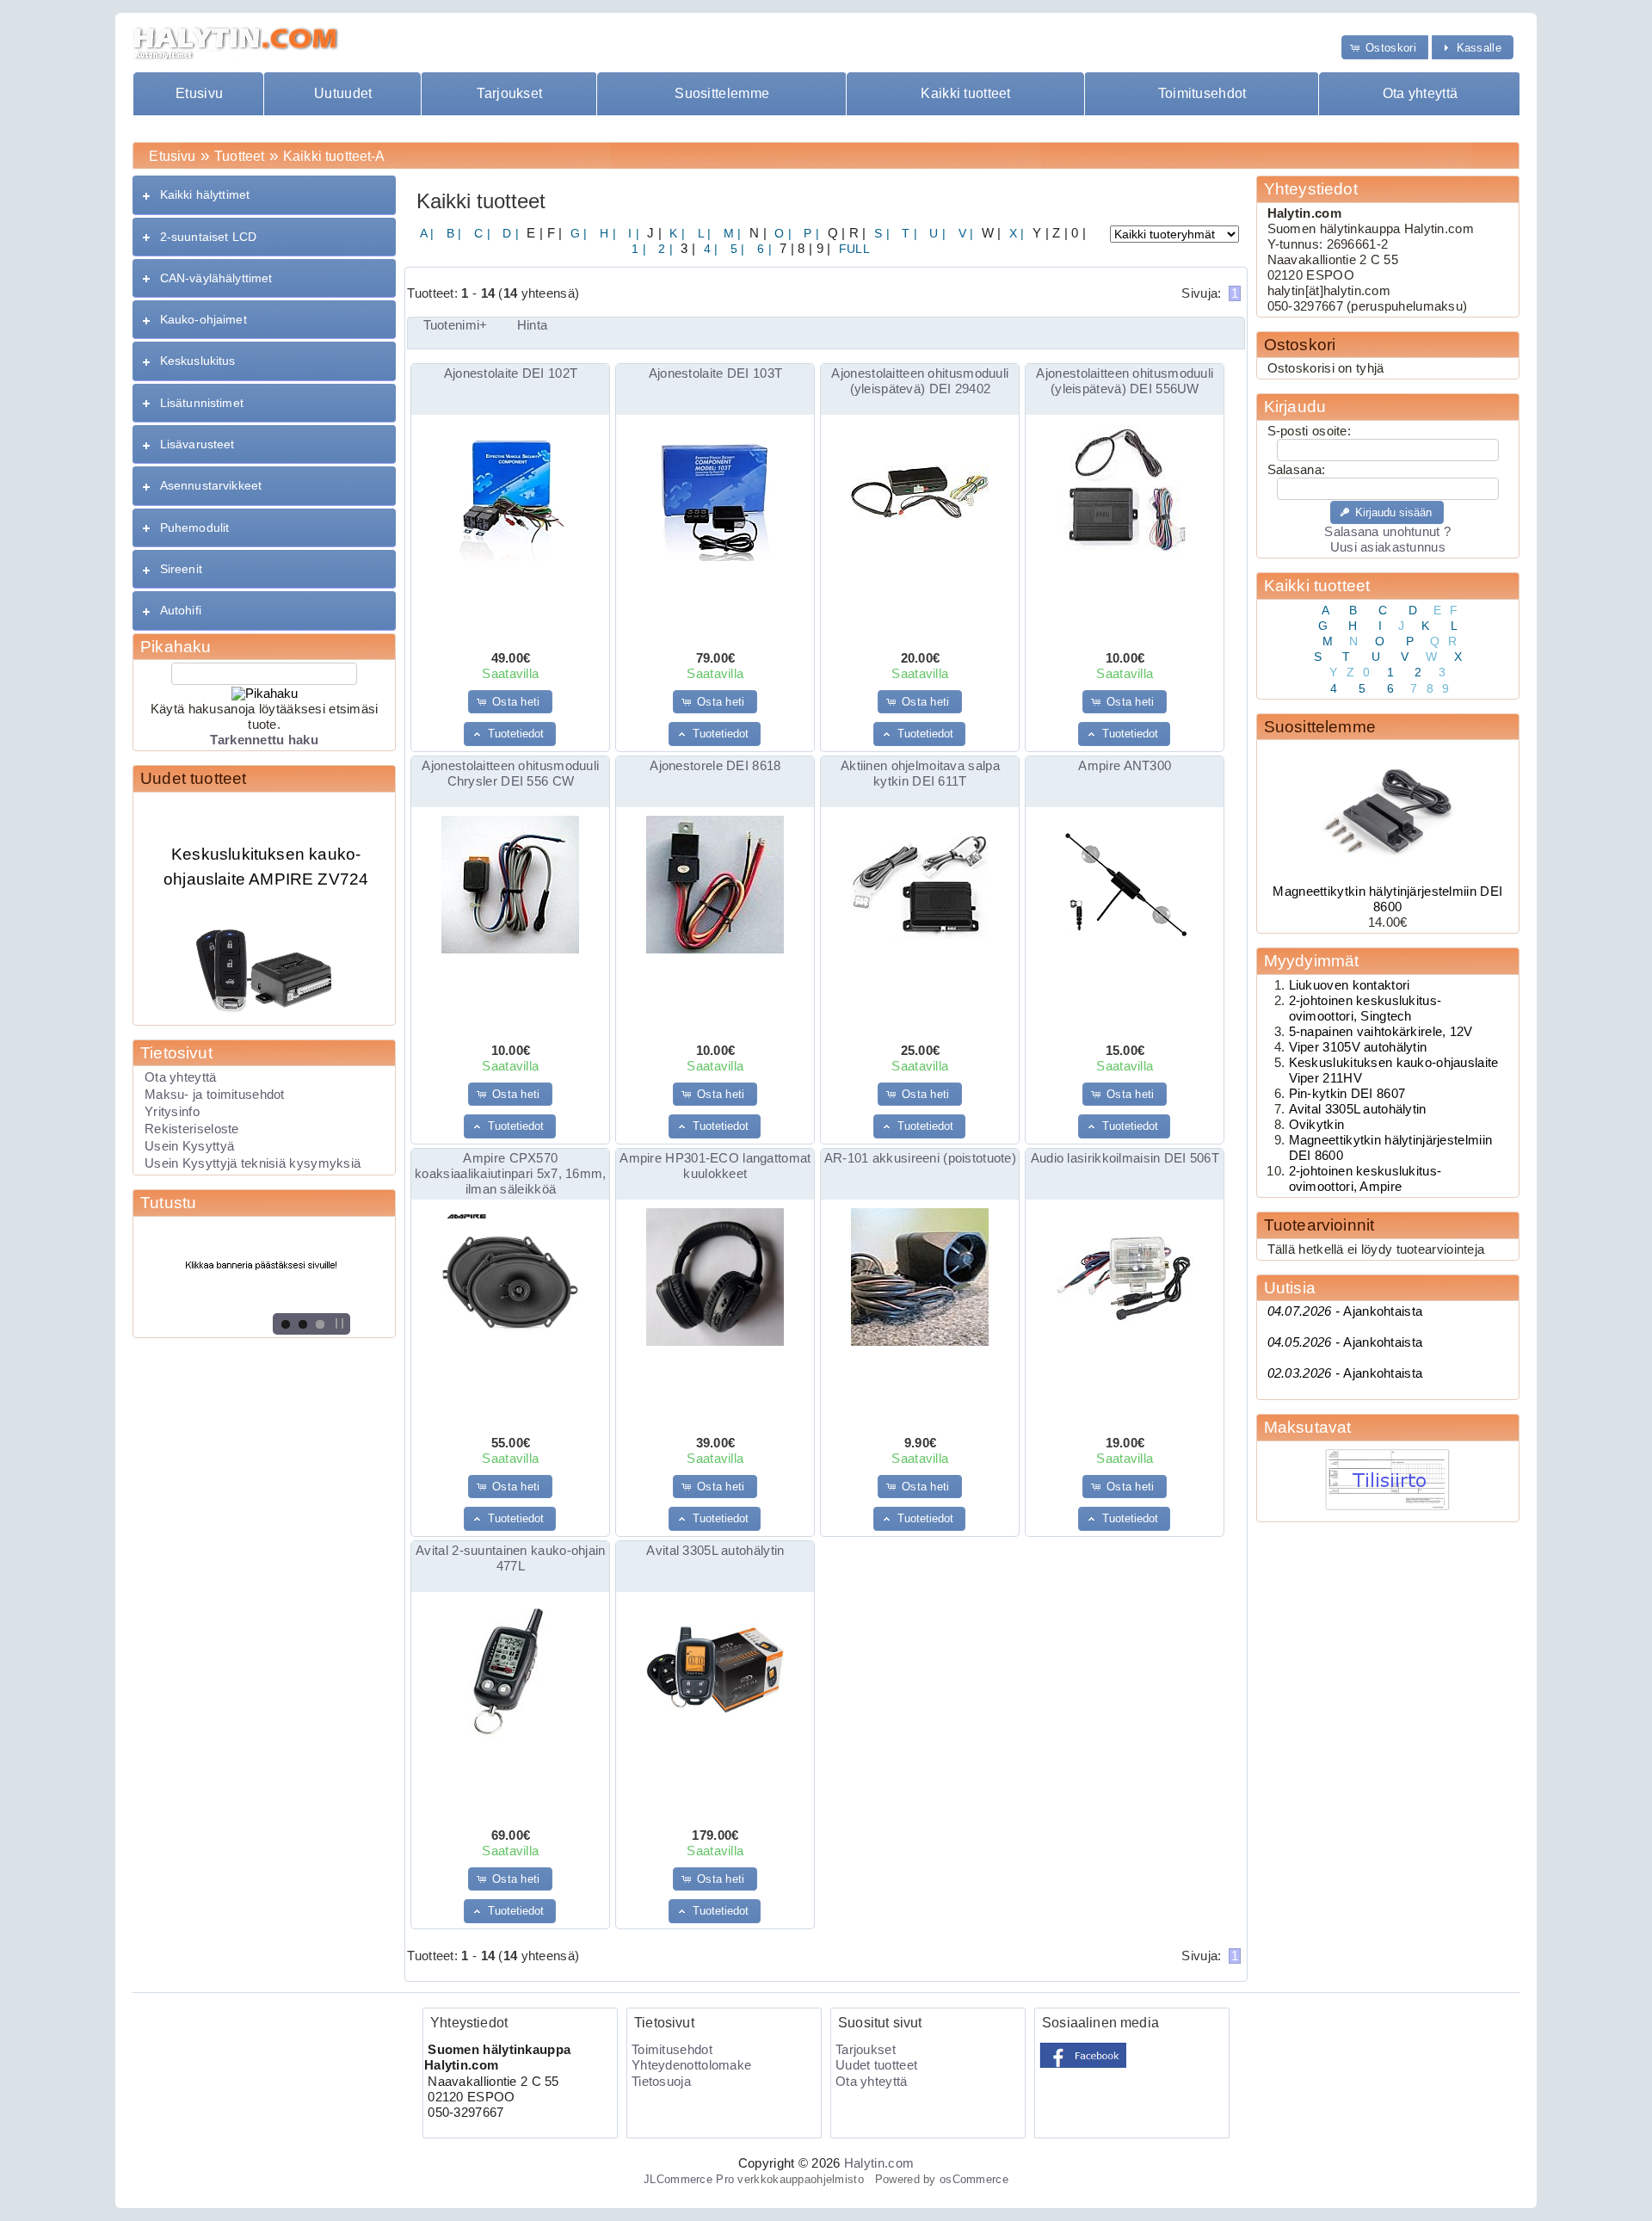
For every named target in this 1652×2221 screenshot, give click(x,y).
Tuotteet (239, 156)
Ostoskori (1300, 345)
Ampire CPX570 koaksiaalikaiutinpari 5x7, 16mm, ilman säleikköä (510, 1174)
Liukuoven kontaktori (1350, 985)
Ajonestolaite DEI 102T (511, 373)
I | (632, 233)
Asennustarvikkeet (211, 485)
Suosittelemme (722, 93)
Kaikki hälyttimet (205, 194)
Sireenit (181, 569)
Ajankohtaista (1345, 1311)
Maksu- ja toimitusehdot (215, 1095)
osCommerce (974, 2179)
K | (675, 233)
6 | (763, 249)
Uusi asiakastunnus (1388, 547)
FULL (852, 249)
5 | (736, 249)
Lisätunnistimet (202, 403)
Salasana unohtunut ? (1387, 532)
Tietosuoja (661, 2082)
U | (936, 233)
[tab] (264, 195)
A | (427, 233)
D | (509, 233)
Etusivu (199, 93)
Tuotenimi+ (456, 325)
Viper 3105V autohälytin (1358, 1047)
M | (731, 233)
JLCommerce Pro (689, 2179)
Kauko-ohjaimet (203, 319)
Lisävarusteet (197, 444)
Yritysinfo (172, 1112)
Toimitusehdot (1202, 93)
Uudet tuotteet (194, 778)
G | (576, 233)
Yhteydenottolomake (691, 2065)
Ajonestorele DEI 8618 (715, 766)
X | (1015, 233)
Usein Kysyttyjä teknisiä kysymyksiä (253, 1163)
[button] (1385, 47)
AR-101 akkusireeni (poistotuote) (920, 1158)
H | (606, 233)
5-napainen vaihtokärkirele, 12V (1381, 1032)
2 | (664, 249)
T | (908, 233)
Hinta (532, 325)
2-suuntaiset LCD (208, 237)
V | (964, 233)
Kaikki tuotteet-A (334, 156)
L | (702, 233)
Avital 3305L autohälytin (715, 1551)
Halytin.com (879, 2163)
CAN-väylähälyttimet (216, 278)
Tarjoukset (509, 93)
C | (481, 233)
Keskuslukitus (198, 361)
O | (781, 233)
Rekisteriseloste (192, 1129)
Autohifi (181, 610)
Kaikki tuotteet (965, 93)
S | (880, 233)
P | (810, 233)
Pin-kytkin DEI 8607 (1347, 1094)
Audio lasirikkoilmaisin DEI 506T (1125, 1158)
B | (453, 233)
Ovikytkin (1317, 1125)
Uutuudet (343, 93)
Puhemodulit (195, 527)
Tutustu (168, 1203)
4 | (709, 249)
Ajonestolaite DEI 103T (715, 373)
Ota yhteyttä (1421, 93)
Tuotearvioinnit (1319, 1225)
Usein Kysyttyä (189, 1146)
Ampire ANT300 (1125, 766)
